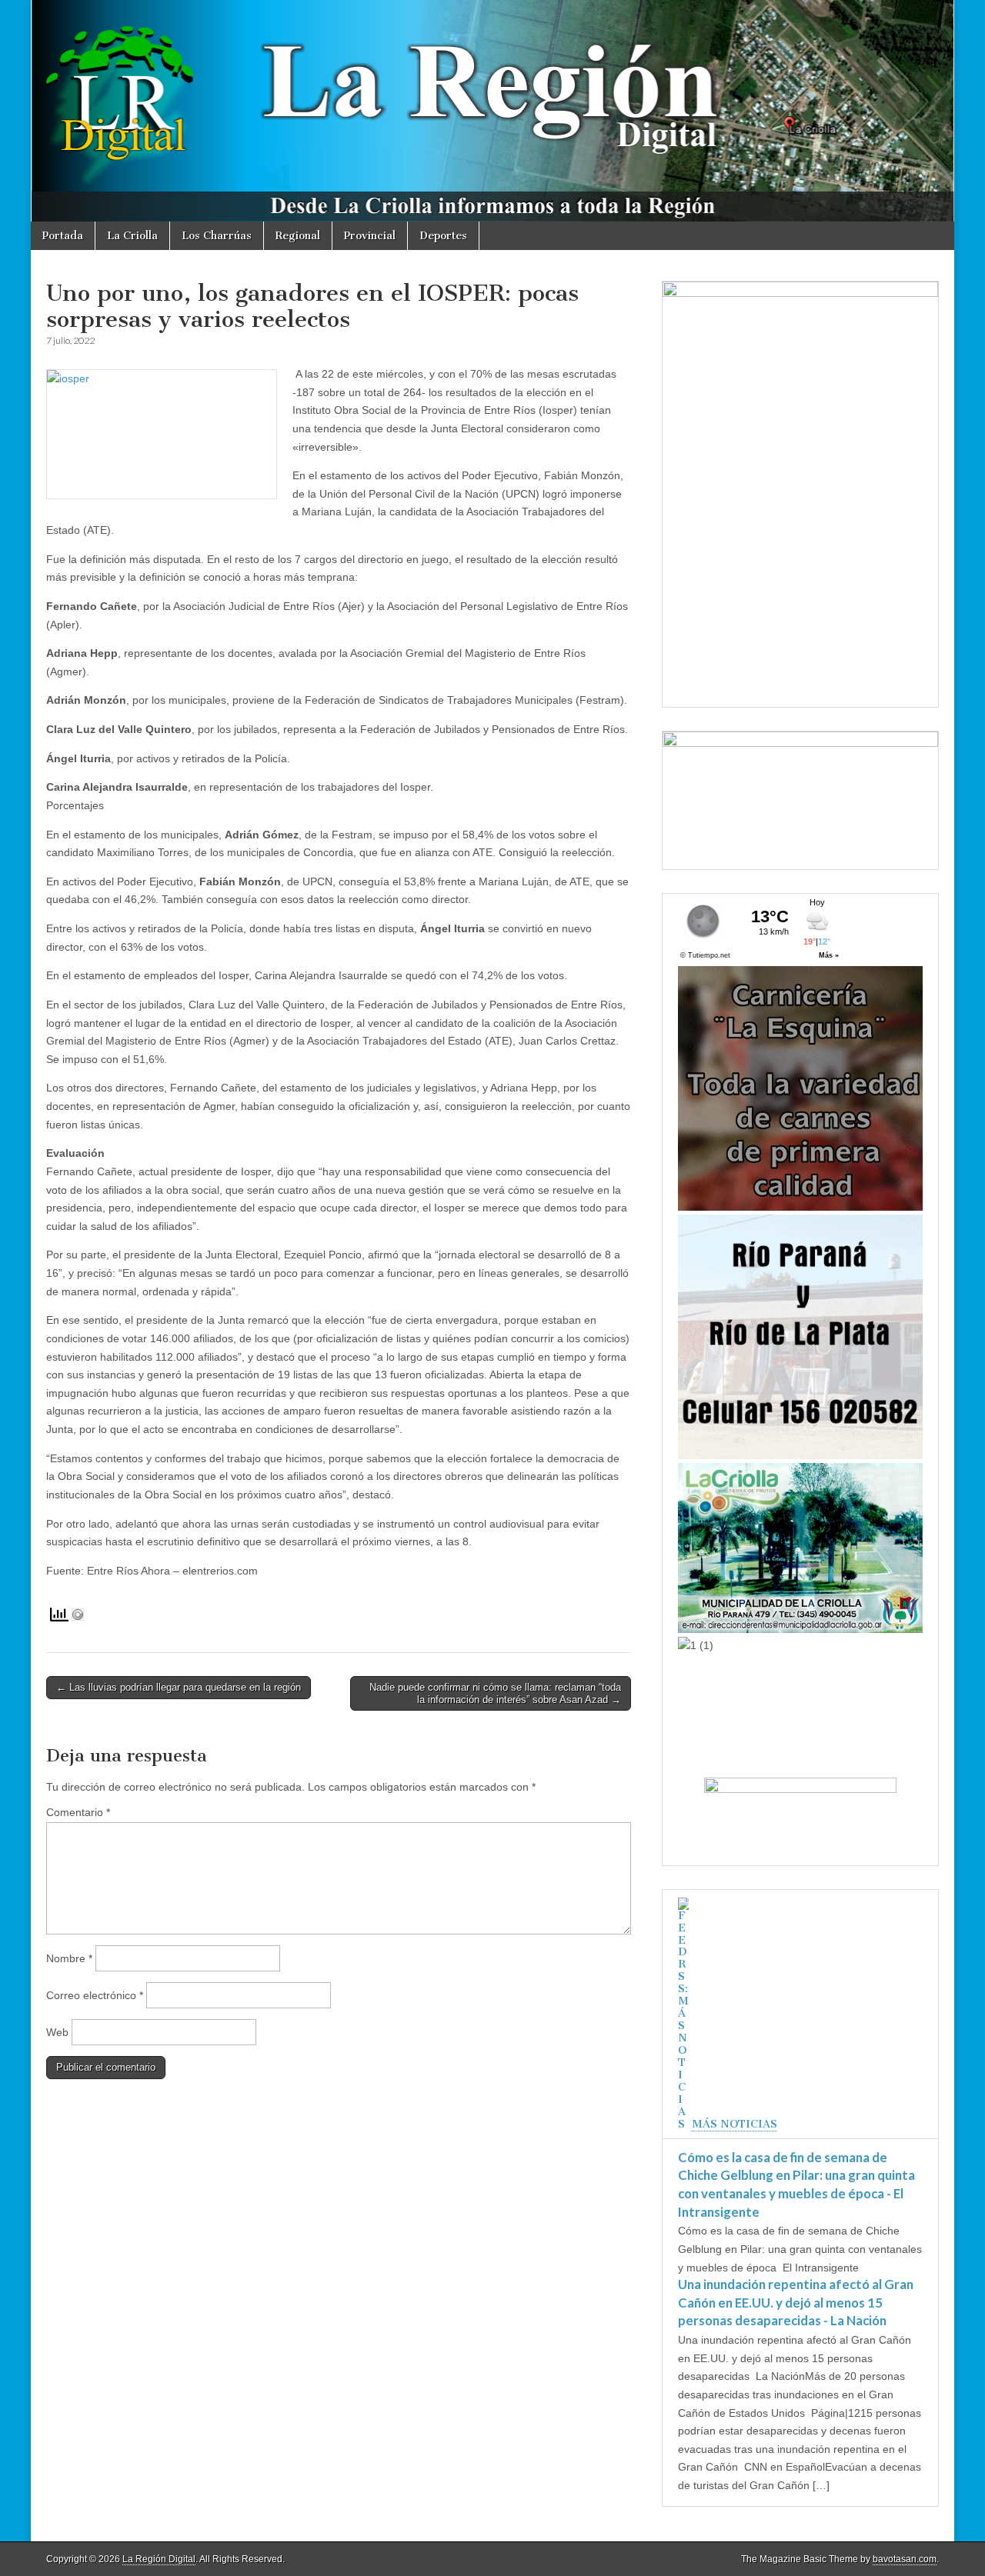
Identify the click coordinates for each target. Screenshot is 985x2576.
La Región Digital (159, 2559)
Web (57, 2032)
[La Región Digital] (492, 111)
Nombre (69, 1958)
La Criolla (132, 236)
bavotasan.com (905, 2559)
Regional (298, 236)
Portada (63, 236)
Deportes (443, 236)
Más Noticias (735, 2124)
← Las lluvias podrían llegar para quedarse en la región (179, 1687)
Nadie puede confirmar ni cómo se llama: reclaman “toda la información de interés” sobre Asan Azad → (495, 1693)
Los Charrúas (217, 236)
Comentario (78, 1812)
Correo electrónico (95, 1995)
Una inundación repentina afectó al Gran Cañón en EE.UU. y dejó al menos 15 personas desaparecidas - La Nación (796, 2302)
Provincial (370, 236)
